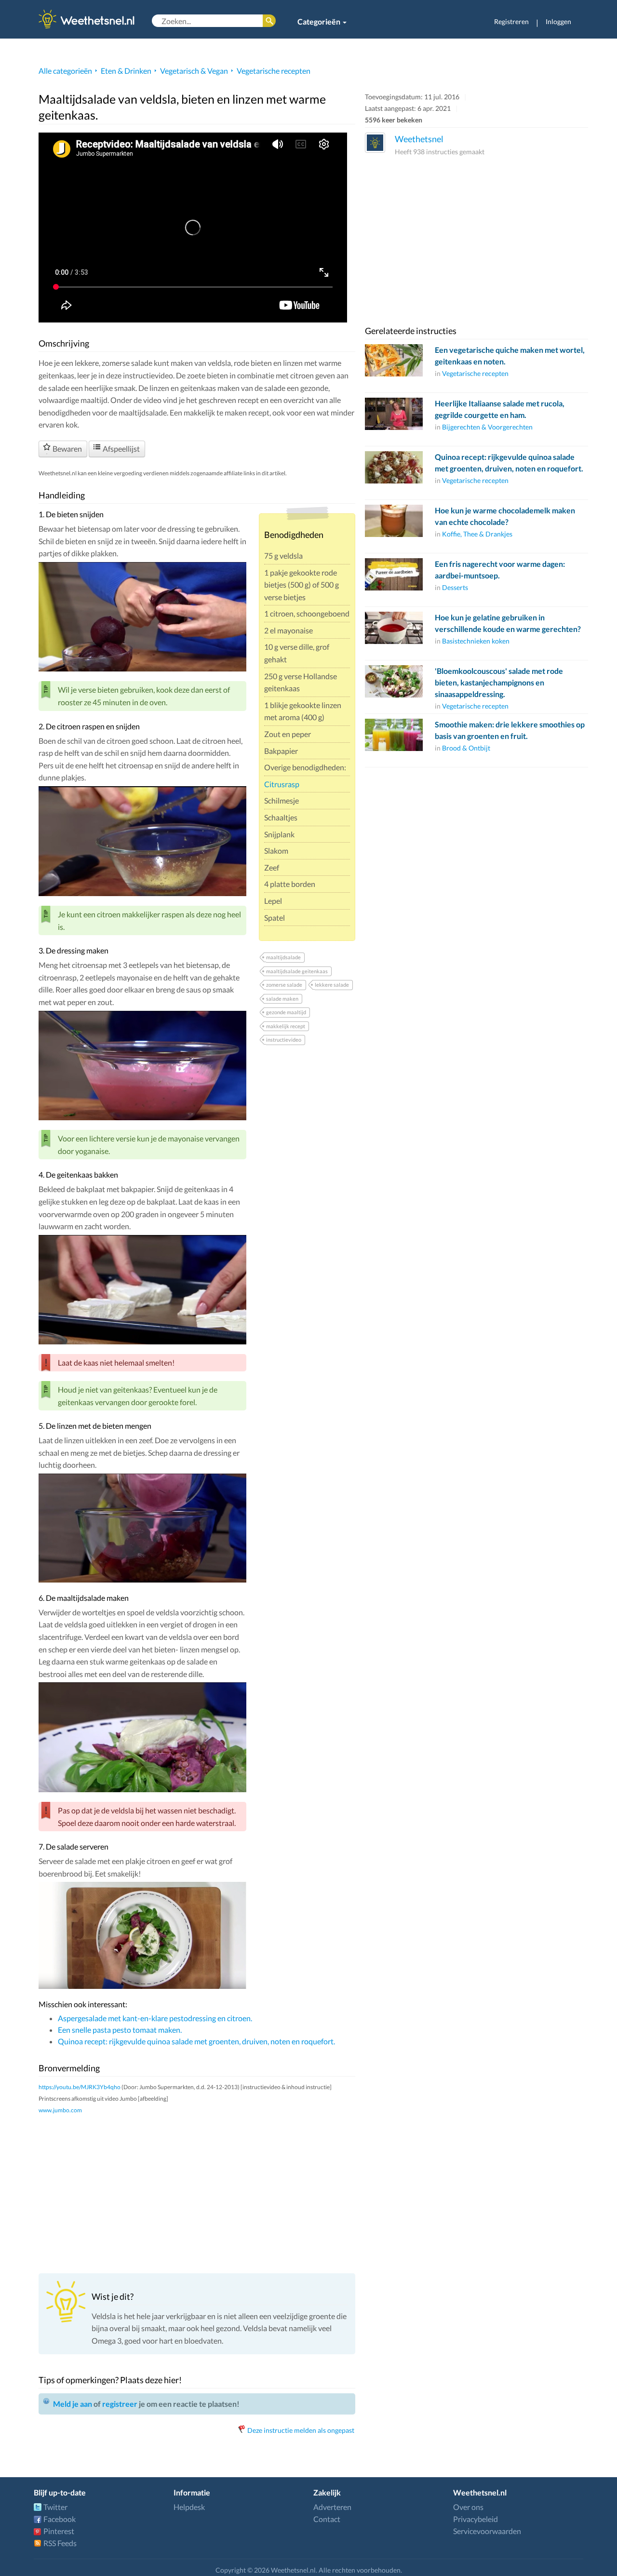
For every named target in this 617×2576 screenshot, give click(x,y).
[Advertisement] (197, 2193)
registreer (120, 2404)
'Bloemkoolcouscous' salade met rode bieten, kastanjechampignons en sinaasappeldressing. (499, 682)
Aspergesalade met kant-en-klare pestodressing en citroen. (155, 2018)
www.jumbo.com (60, 2110)
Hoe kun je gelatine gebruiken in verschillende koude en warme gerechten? (508, 623)
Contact (327, 2519)
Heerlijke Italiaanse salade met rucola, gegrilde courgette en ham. (500, 409)
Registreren (511, 21)
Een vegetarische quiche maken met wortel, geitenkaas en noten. (510, 356)
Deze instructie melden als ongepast (301, 2430)
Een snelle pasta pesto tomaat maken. (120, 2030)
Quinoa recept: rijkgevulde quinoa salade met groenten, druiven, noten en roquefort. (196, 2041)
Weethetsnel (419, 139)
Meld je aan (73, 2404)
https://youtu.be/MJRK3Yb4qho (80, 2087)
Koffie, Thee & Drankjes (477, 534)
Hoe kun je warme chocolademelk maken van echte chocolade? (505, 516)
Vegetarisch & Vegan (194, 71)
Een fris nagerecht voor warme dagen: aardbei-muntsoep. (500, 570)
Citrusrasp (282, 784)
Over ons (468, 2507)
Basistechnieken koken (476, 641)
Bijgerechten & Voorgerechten (487, 427)
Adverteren (332, 2507)
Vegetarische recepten (274, 71)
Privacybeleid (476, 2519)
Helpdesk (189, 2507)
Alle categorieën (65, 71)
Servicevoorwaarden (487, 2531)
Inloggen (558, 21)
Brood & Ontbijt (466, 748)
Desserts (455, 587)
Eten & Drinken (126, 71)
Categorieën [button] (320, 21)
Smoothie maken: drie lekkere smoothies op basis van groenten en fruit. (510, 730)
